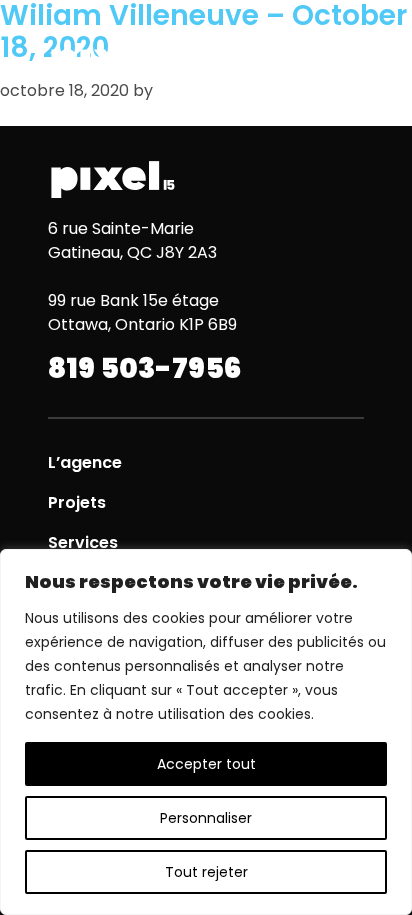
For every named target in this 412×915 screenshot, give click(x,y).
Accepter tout (206, 764)
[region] (206, 732)
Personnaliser (206, 818)
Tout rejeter (206, 872)
